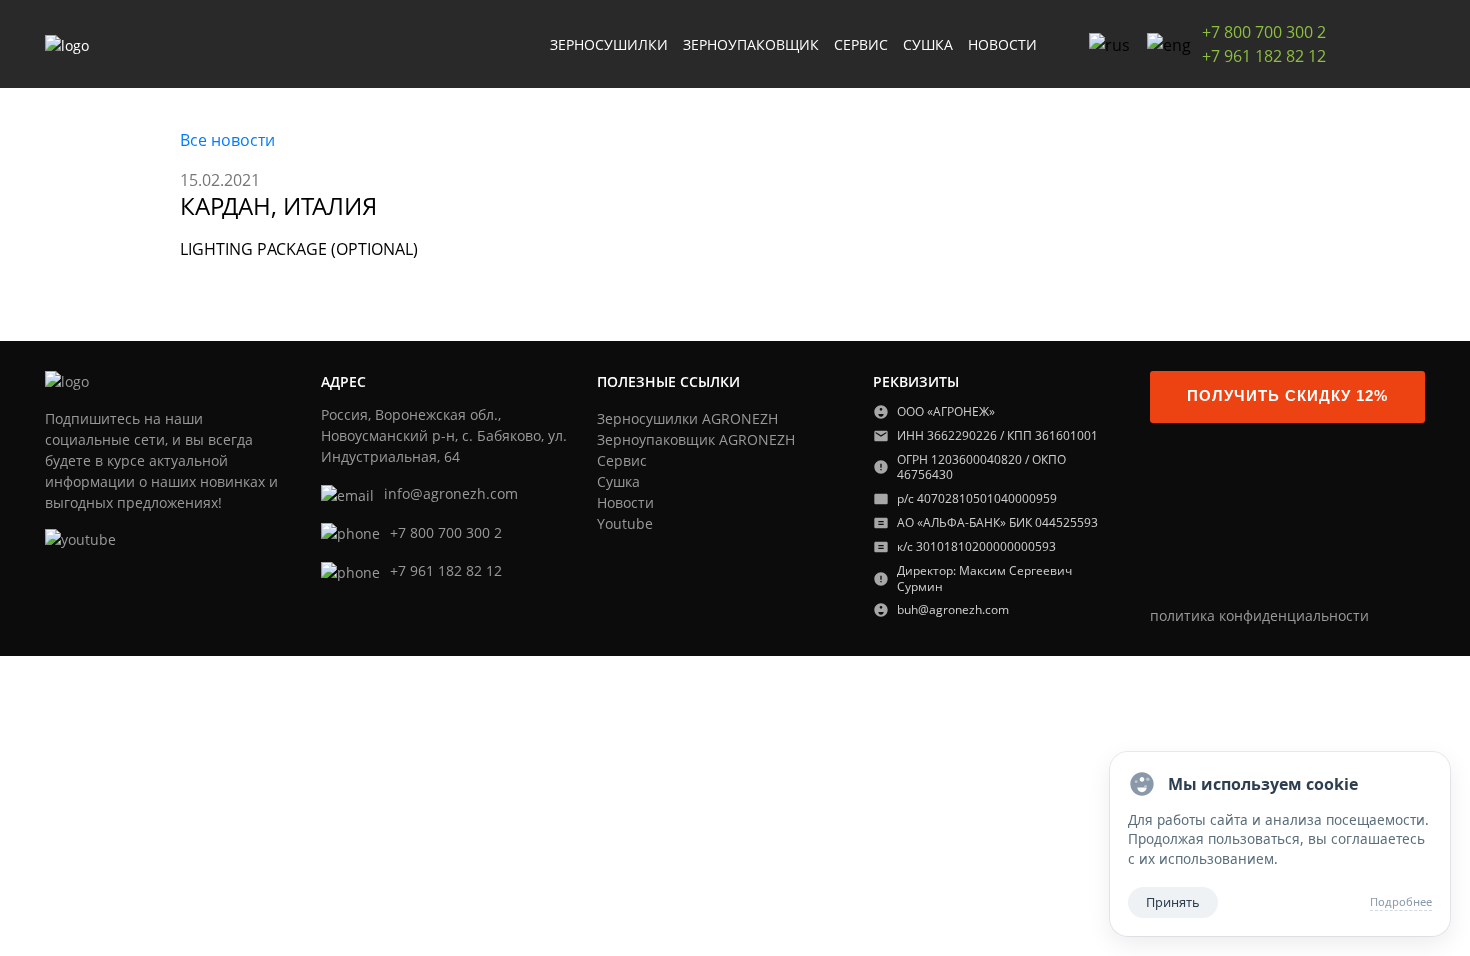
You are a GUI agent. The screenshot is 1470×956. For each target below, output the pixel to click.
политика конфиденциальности (1259, 615)
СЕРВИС (861, 44)
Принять (1173, 902)
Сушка (618, 481)
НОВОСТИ (1002, 44)
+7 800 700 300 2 (1264, 32)
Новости (625, 502)
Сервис (622, 460)
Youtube (625, 523)
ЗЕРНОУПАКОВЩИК (751, 44)
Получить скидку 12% (1287, 396)
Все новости (227, 140)
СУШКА (928, 44)
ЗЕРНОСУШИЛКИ (609, 44)
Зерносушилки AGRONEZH (687, 418)
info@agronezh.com (451, 493)
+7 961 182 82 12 (1264, 56)
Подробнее (1401, 901)
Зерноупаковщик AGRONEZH (696, 439)
